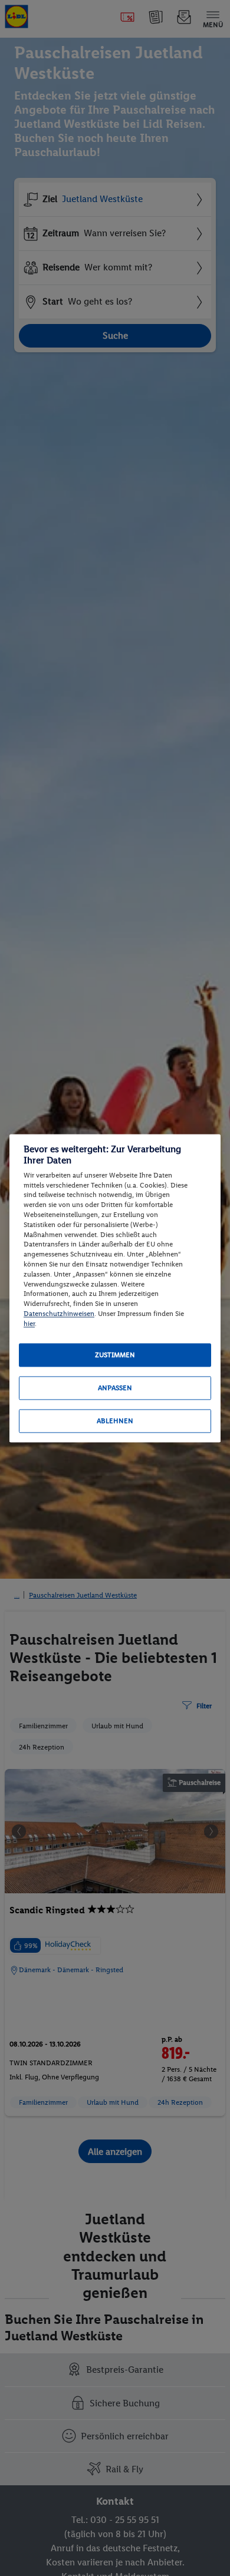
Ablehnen (115, 1421)
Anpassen (115, 1388)
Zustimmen (115, 1355)
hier (29, 1324)
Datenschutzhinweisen (59, 1314)
